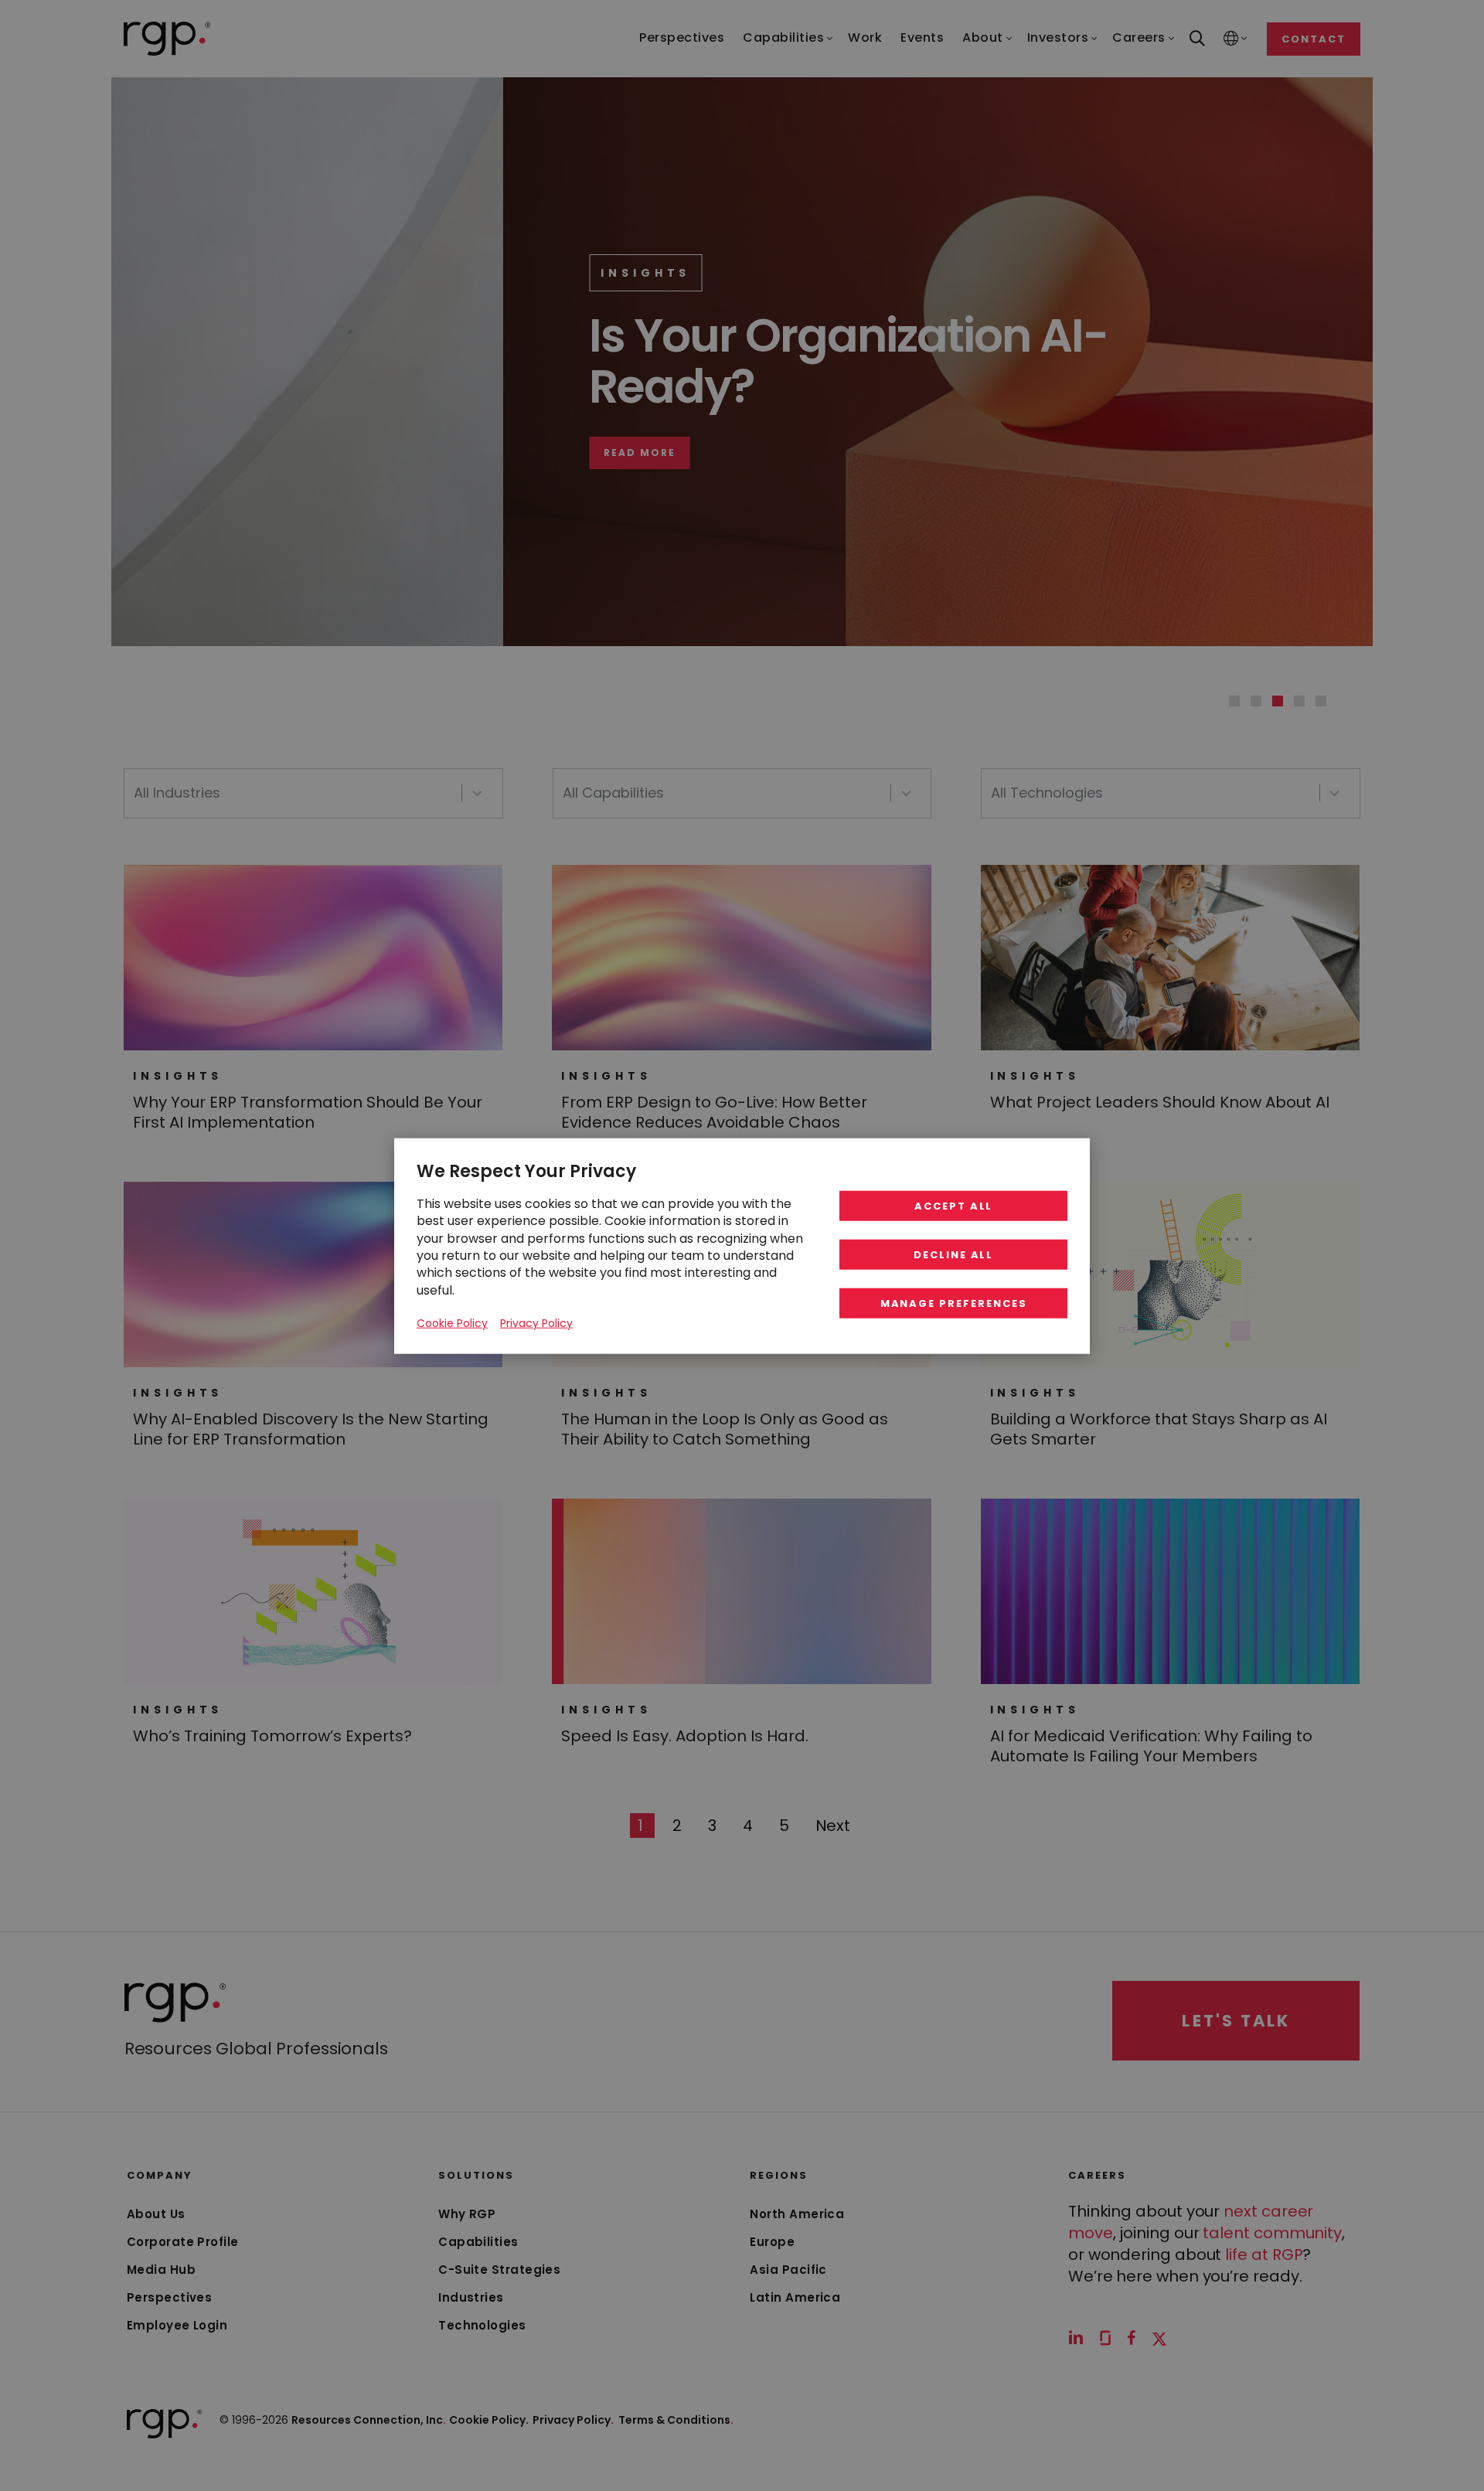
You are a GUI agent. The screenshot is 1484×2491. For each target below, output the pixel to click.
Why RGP (467, 2214)
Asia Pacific (788, 2270)
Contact (1314, 39)
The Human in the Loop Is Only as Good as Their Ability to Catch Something (725, 1429)
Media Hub (161, 2270)
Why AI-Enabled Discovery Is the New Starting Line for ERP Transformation (311, 1429)
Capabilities (478, 2242)
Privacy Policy (573, 2420)
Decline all (953, 1254)
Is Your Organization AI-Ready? (469, 361)
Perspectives (169, 2297)
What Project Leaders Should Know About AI (1160, 1102)
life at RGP (1264, 2254)
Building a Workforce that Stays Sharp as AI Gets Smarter (1159, 1429)
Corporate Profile (183, 2242)
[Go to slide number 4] (1299, 701)
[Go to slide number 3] (1278, 701)
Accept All (954, 1205)
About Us (156, 2214)
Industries (471, 2297)
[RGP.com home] (167, 39)
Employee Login (177, 2325)
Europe (772, 2242)
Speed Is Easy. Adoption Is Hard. (685, 1736)
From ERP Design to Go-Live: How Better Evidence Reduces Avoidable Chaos (714, 1112)
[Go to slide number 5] (1321, 701)
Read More (260, 453)
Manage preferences (954, 1303)
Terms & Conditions (676, 2420)
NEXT (833, 1825)
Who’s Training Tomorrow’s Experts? (272, 1736)
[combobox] (313, 793)
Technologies (482, 2325)
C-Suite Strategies (499, 2270)
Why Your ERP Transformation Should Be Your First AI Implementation (308, 1112)
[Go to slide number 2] (1256, 701)
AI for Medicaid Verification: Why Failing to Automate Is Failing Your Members (1151, 1746)
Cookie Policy (452, 1322)
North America (797, 2214)
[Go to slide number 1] (1234, 701)
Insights (266, 273)
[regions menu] (1231, 39)
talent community (1272, 2233)
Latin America (795, 2297)
